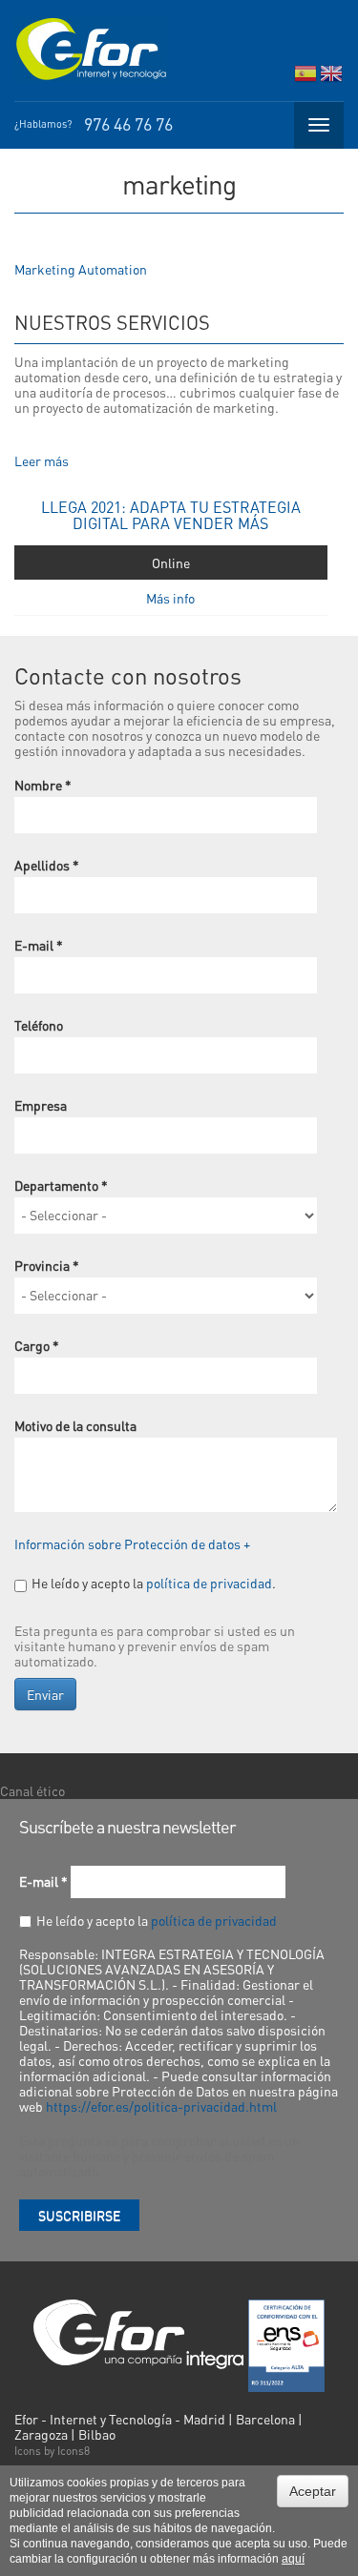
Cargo (37, 1345)
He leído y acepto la (157, 1920)
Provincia (47, 1265)
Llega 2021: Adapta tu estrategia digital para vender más (171, 515)
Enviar (45, 1694)
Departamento (61, 1185)
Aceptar (313, 2491)
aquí (293, 2559)
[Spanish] (305, 78)
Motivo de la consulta (75, 1425)
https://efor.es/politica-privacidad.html (161, 2106)
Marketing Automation (81, 269)
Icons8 (74, 2451)
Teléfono (39, 1025)
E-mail (39, 945)
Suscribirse (79, 2215)
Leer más (42, 460)
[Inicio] (91, 50)
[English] (331, 78)
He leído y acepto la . (154, 1583)
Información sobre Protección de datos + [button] (132, 1544)
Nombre (43, 785)
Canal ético (32, 1790)
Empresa (41, 1105)
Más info (170, 598)
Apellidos (47, 865)
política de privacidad (209, 1583)
